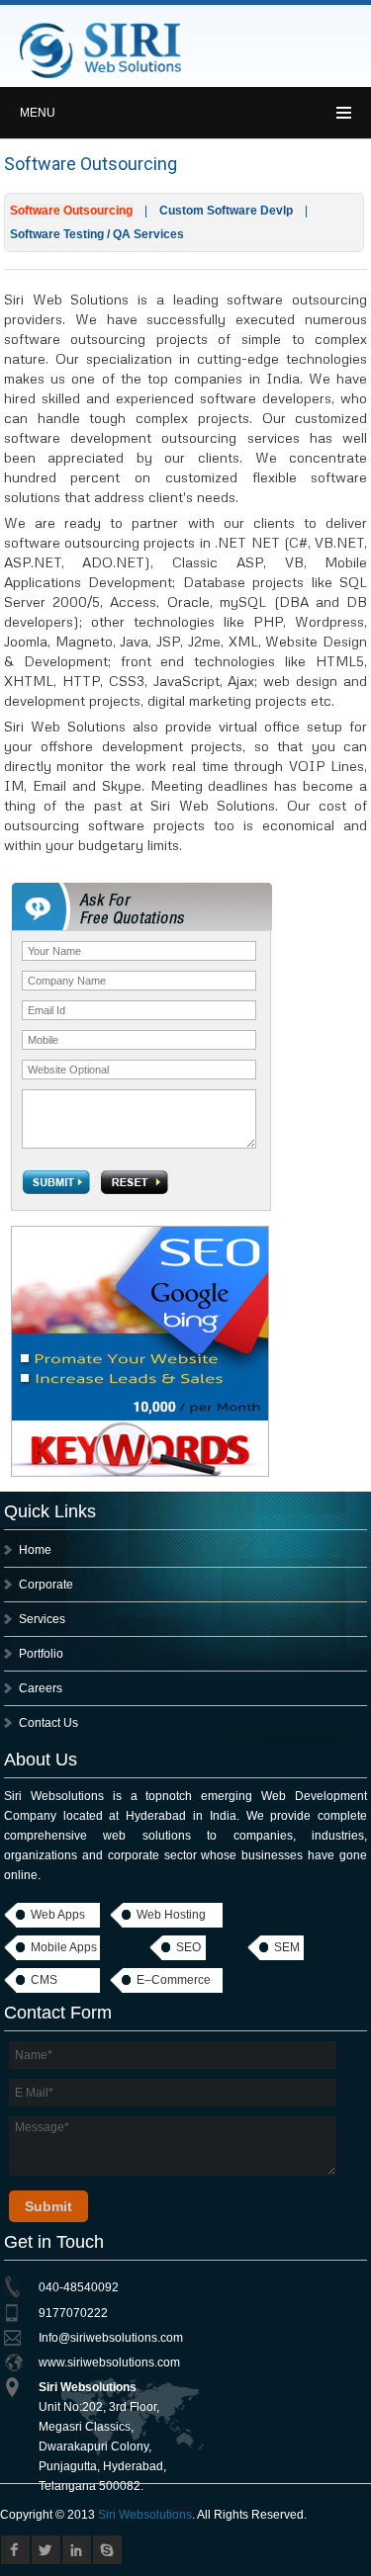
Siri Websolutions (145, 2515)
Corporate (46, 1585)
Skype (107, 2550)
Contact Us (48, 1723)
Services (42, 1619)
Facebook (15, 2550)
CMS (44, 1980)
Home (35, 1550)
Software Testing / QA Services (97, 234)
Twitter (46, 2550)
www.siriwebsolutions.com (109, 2362)
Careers (41, 1688)
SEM (287, 1947)
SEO (188, 1947)
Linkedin (77, 2550)
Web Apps (58, 1915)
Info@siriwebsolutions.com (111, 2338)
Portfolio (41, 1654)
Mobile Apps (64, 1947)
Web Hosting (171, 1915)
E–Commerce (174, 1980)
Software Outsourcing (71, 211)
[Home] (101, 75)
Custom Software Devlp (226, 211)
